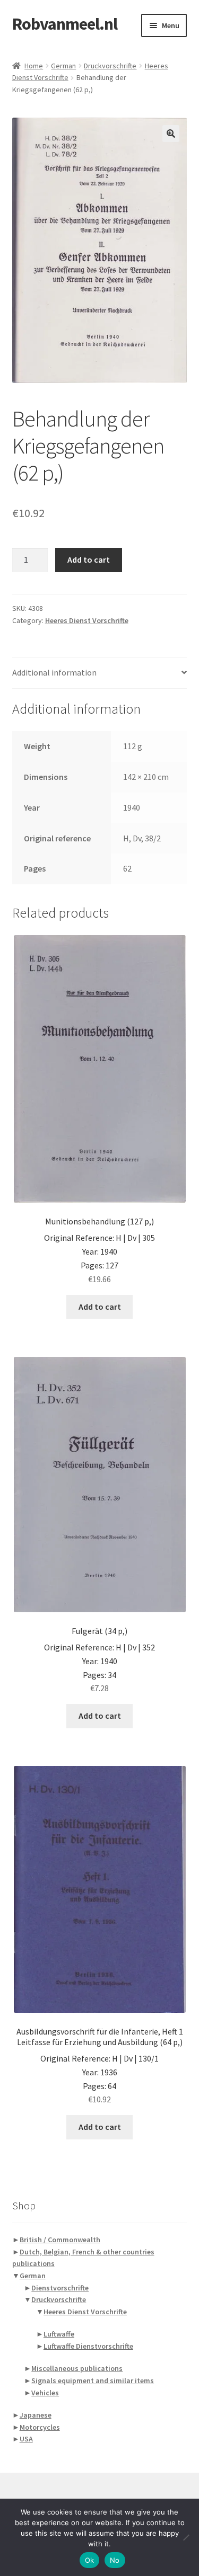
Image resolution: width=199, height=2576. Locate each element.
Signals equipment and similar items (93, 2380)
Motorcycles (40, 2427)
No (115, 2560)
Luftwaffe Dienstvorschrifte (88, 2346)
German (63, 66)
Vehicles (45, 2393)
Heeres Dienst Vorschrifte (87, 620)
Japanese (36, 2415)
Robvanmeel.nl (65, 24)
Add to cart (89, 559)
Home (34, 66)
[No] (186, 2537)
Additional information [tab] (54, 672)
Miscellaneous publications (77, 2368)
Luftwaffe (59, 2334)
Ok (90, 2560)
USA (26, 2439)
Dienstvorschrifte (60, 2288)
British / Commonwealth (60, 2240)
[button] (171, 134)
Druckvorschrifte (110, 66)
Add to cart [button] (100, 1307)
